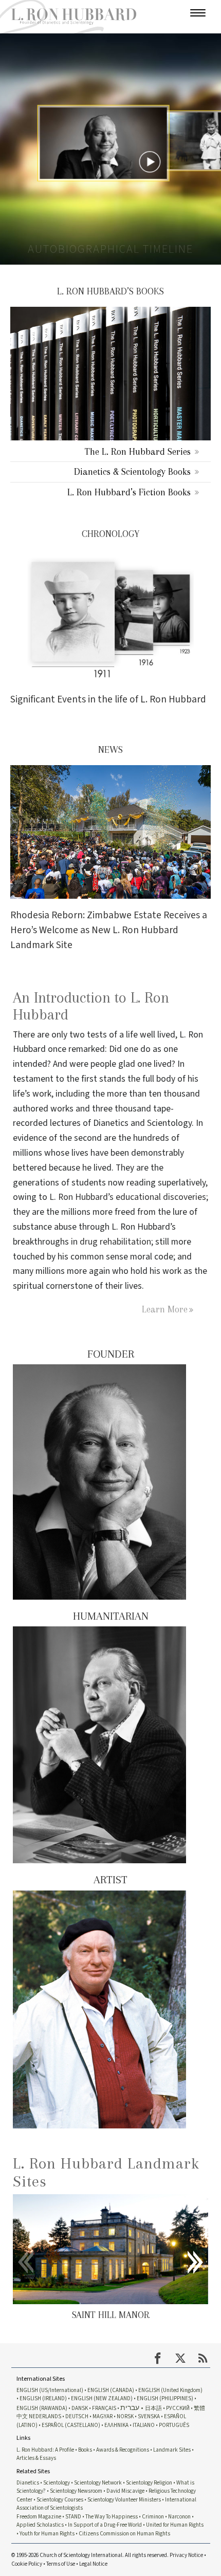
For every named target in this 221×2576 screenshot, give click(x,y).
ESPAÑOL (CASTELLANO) (71, 2425)
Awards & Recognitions (123, 2450)
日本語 (153, 2408)
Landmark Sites (172, 2450)
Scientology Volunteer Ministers (124, 2500)
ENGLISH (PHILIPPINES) (165, 2398)
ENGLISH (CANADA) (111, 2390)
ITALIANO (144, 2425)
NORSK (125, 2416)
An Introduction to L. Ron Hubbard (91, 1006)
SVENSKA (149, 2416)
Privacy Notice (186, 2555)
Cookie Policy (27, 2564)
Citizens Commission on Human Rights (124, 2534)
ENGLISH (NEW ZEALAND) (102, 2398)
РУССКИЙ (178, 2408)
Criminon (153, 2517)
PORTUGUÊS (174, 2425)
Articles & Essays (36, 2458)
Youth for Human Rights (47, 2534)
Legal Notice (93, 2564)
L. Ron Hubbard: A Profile (45, 2450)
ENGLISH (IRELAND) (43, 2398)
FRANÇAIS (104, 2408)
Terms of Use (61, 2564)
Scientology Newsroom (76, 2491)
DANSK (80, 2408)
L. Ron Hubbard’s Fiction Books (129, 492)
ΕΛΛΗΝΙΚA (116, 2425)
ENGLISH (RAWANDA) (42, 2408)
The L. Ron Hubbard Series (138, 451)
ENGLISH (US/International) (50, 2390)
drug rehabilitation (115, 1242)
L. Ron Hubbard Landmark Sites (106, 2172)
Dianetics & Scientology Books (132, 471)
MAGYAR (103, 2416)
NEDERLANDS (45, 2416)
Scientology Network (98, 2483)
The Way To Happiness (112, 2517)
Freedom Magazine (39, 2517)
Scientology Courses (60, 2500)
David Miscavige (125, 2491)
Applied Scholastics (40, 2525)
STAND (73, 2517)
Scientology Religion (149, 2483)
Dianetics (28, 2483)
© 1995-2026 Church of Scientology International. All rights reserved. (90, 2555)
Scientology (57, 2483)
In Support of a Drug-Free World (105, 2525)
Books (85, 2450)
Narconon (179, 2517)
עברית (130, 2408)
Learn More (165, 1309)
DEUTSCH (77, 2416)
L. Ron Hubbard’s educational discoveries (128, 1197)
